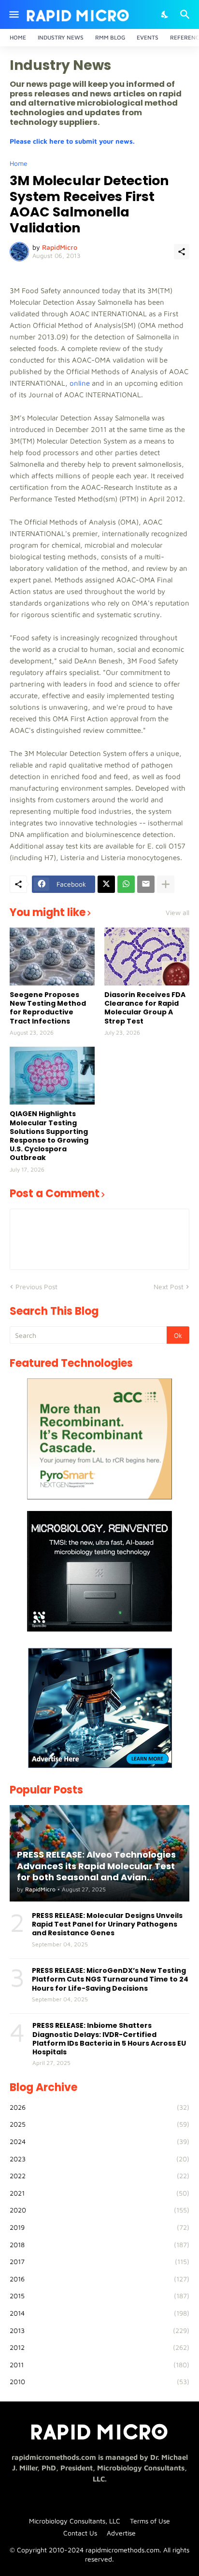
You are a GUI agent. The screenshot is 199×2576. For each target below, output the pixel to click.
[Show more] (166, 884)
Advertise (121, 2533)
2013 (99, 2330)
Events (148, 37)
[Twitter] (106, 884)
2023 (99, 2159)
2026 (99, 2107)
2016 (99, 2279)
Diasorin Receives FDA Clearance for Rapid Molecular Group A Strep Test (145, 1008)
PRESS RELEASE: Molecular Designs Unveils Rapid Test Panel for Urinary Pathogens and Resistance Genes (107, 1924)
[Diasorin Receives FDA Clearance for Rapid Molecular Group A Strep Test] (147, 957)
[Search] (186, 14)
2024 (99, 2141)
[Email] (146, 884)
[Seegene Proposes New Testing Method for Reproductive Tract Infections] (52, 957)
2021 (99, 2193)
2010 (99, 2381)
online (80, 383)
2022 (99, 2176)
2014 (99, 2313)
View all (178, 913)
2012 (99, 2347)
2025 (99, 2124)
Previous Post (36, 1287)
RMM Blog (110, 37)
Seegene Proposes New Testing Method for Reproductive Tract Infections (48, 1008)
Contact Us (80, 2533)
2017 (99, 2261)
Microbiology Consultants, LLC (75, 2521)
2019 (99, 2227)
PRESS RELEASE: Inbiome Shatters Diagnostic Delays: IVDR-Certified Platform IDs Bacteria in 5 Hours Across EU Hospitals (109, 2039)
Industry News (61, 37)
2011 (99, 2365)
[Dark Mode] (165, 14)
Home (18, 37)
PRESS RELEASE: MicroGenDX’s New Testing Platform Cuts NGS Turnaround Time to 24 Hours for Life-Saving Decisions (110, 1979)
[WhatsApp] (126, 884)
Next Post (169, 1287)
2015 (99, 2296)
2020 (99, 2210)
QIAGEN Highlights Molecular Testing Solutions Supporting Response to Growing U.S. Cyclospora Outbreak (49, 1136)
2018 (99, 2245)
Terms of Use (150, 2521)
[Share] (182, 252)
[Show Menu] (13, 14)
